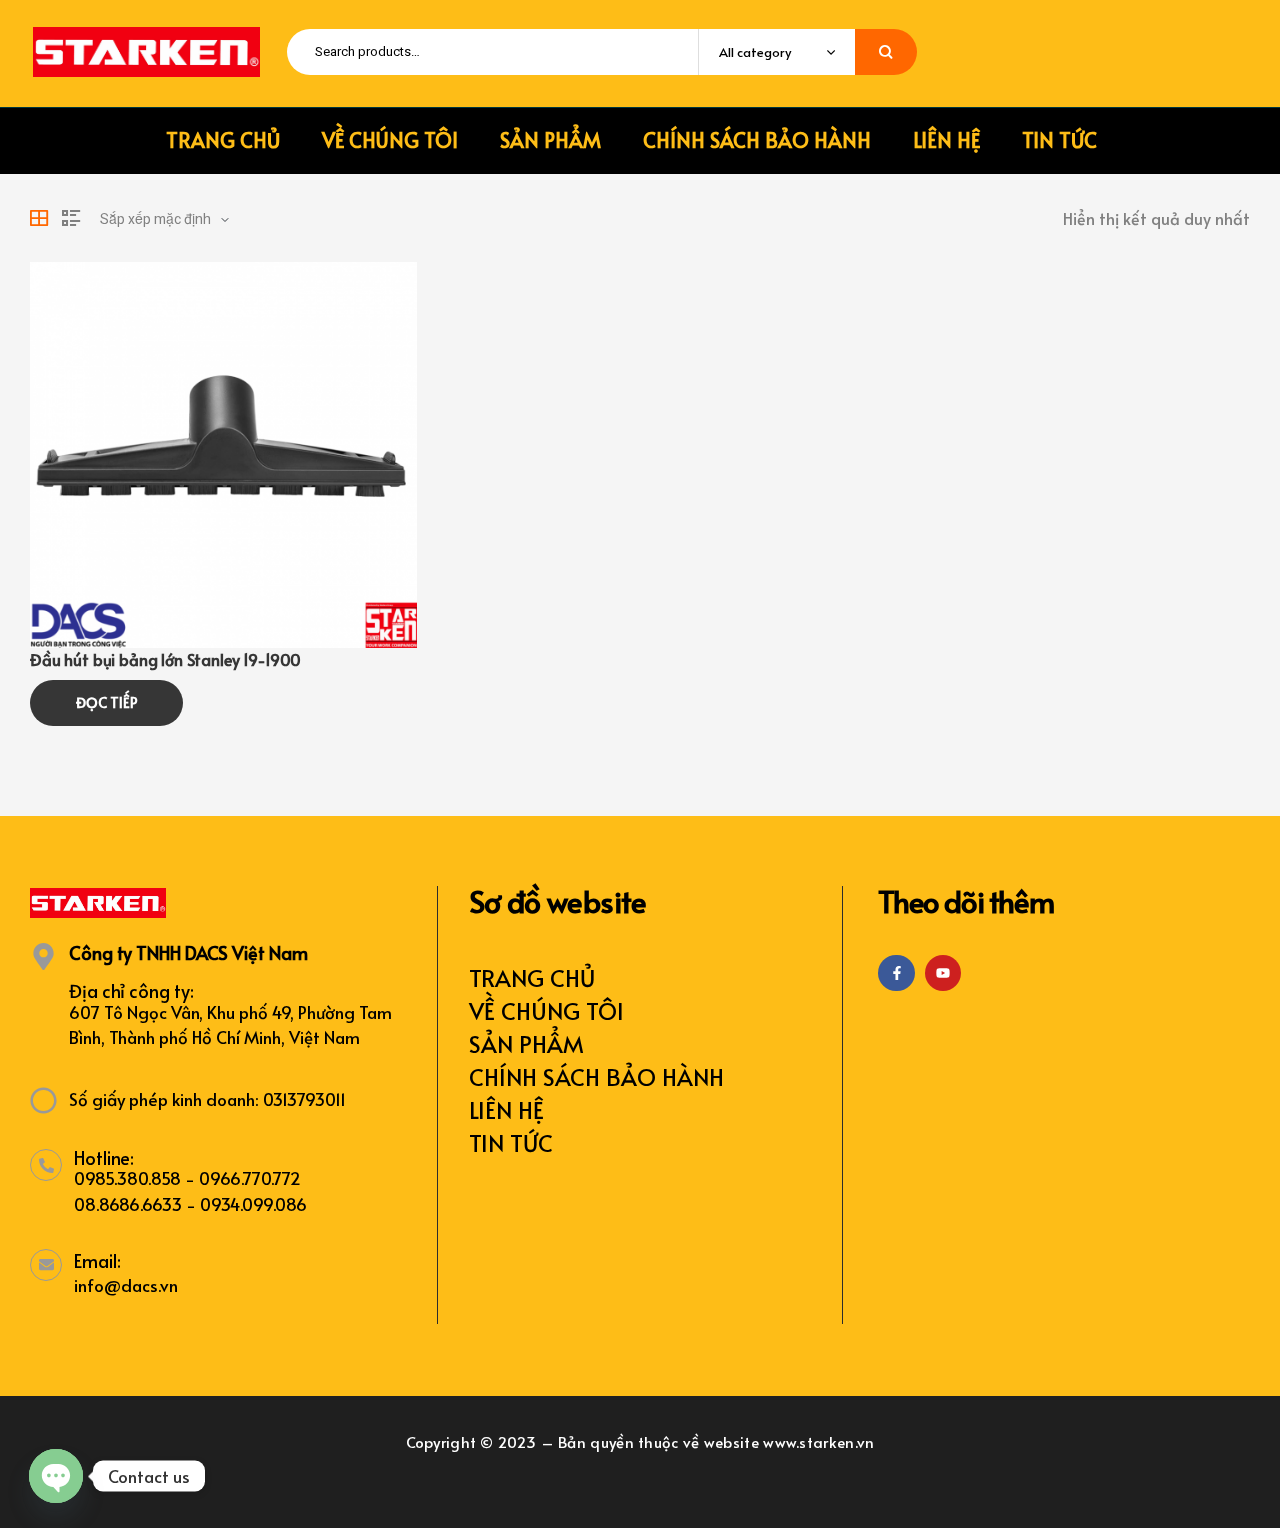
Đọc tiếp (107, 702)
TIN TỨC (511, 1142)
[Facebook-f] (896, 973)
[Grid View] (39, 218)
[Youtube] (943, 973)
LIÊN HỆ (506, 1109)
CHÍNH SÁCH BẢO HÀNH (596, 1076)
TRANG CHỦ (532, 977)
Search (886, 52)
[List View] (71, 218)
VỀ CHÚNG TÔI (546, 1010)
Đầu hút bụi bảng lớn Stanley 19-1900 (165, 659)
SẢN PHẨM (526, 1043)
